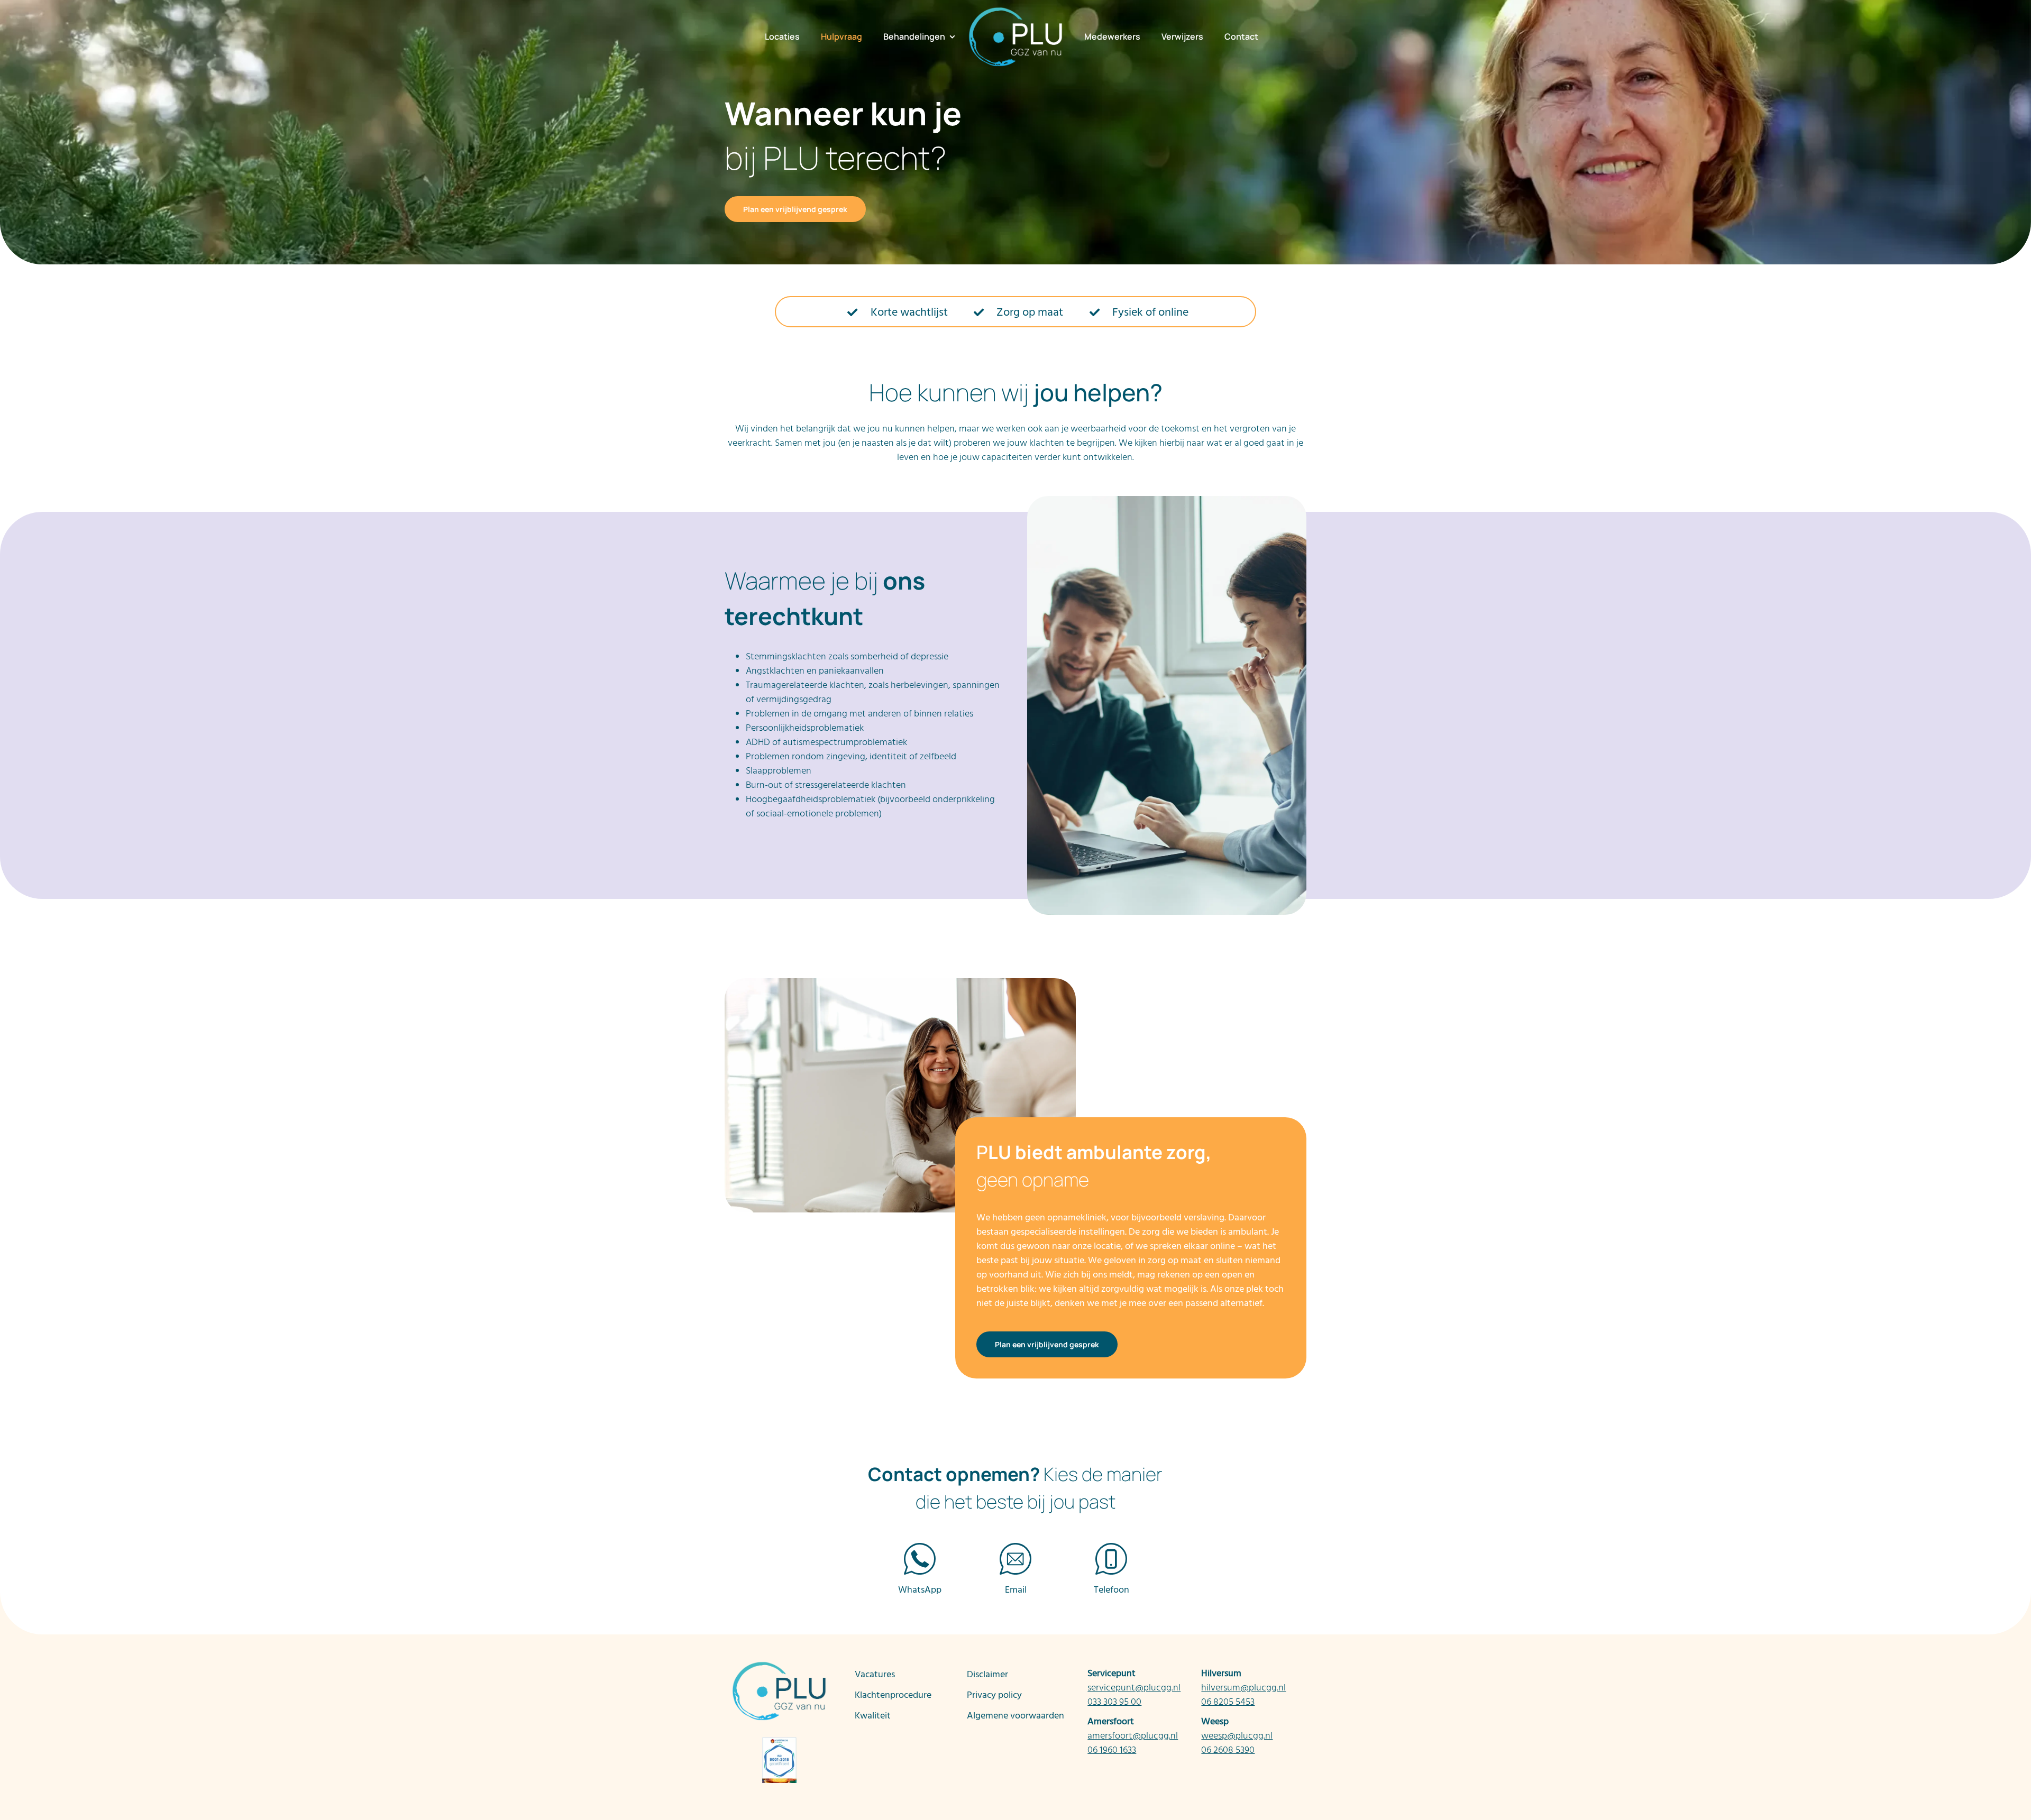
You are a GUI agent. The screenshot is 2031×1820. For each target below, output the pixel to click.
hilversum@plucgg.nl (1243, 1688)
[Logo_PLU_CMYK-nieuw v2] (779, 1665)
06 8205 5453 (1228, 1702)
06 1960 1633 (1112, 1750)
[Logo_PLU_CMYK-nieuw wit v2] (1015, 11)
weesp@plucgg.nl (1237, 1736)
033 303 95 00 (1114, 1702)
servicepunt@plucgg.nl (1134, 1688)
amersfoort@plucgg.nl (1133, 1736)
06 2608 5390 (1228, 1750)
